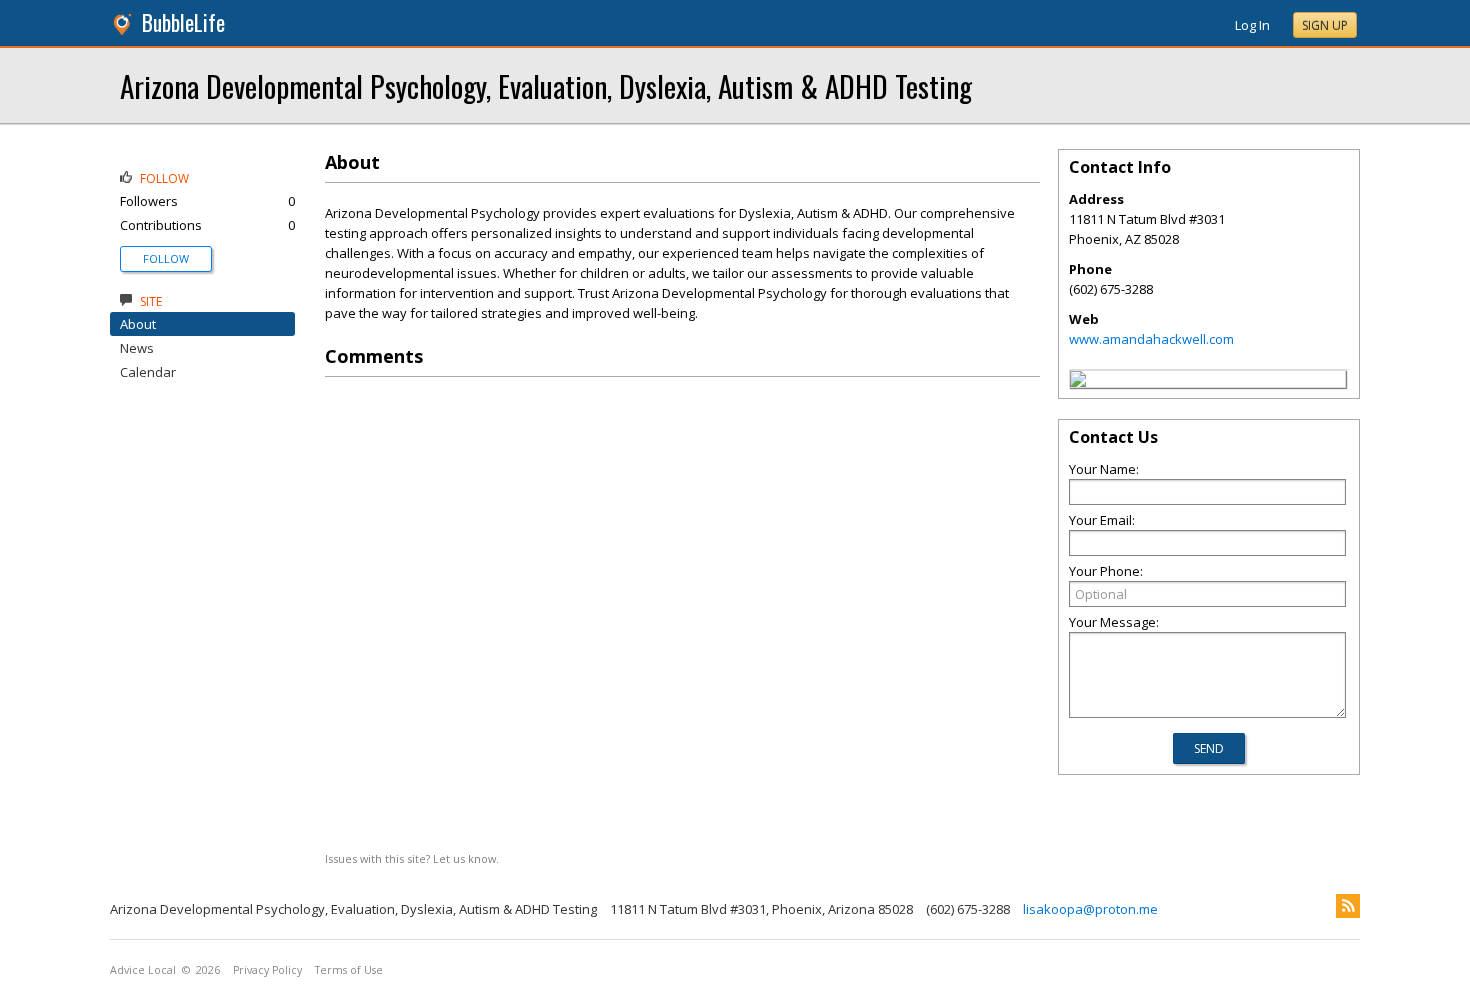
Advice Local (143, 970)
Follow (166, 258)
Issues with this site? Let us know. (412, 858)
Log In (1252, 25)
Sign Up (1325, 25)
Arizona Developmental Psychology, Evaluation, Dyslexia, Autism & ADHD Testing (546, 85)
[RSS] (1348, 906)
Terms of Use (349, 970)
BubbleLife (183, 22)
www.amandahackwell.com (1151, 339)
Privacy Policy (267, 970)
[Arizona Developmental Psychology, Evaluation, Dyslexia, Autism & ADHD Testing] (1078, 382)
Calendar (148, 372)
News (137, 348)
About (138, 324)
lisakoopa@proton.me (1090, 909)
